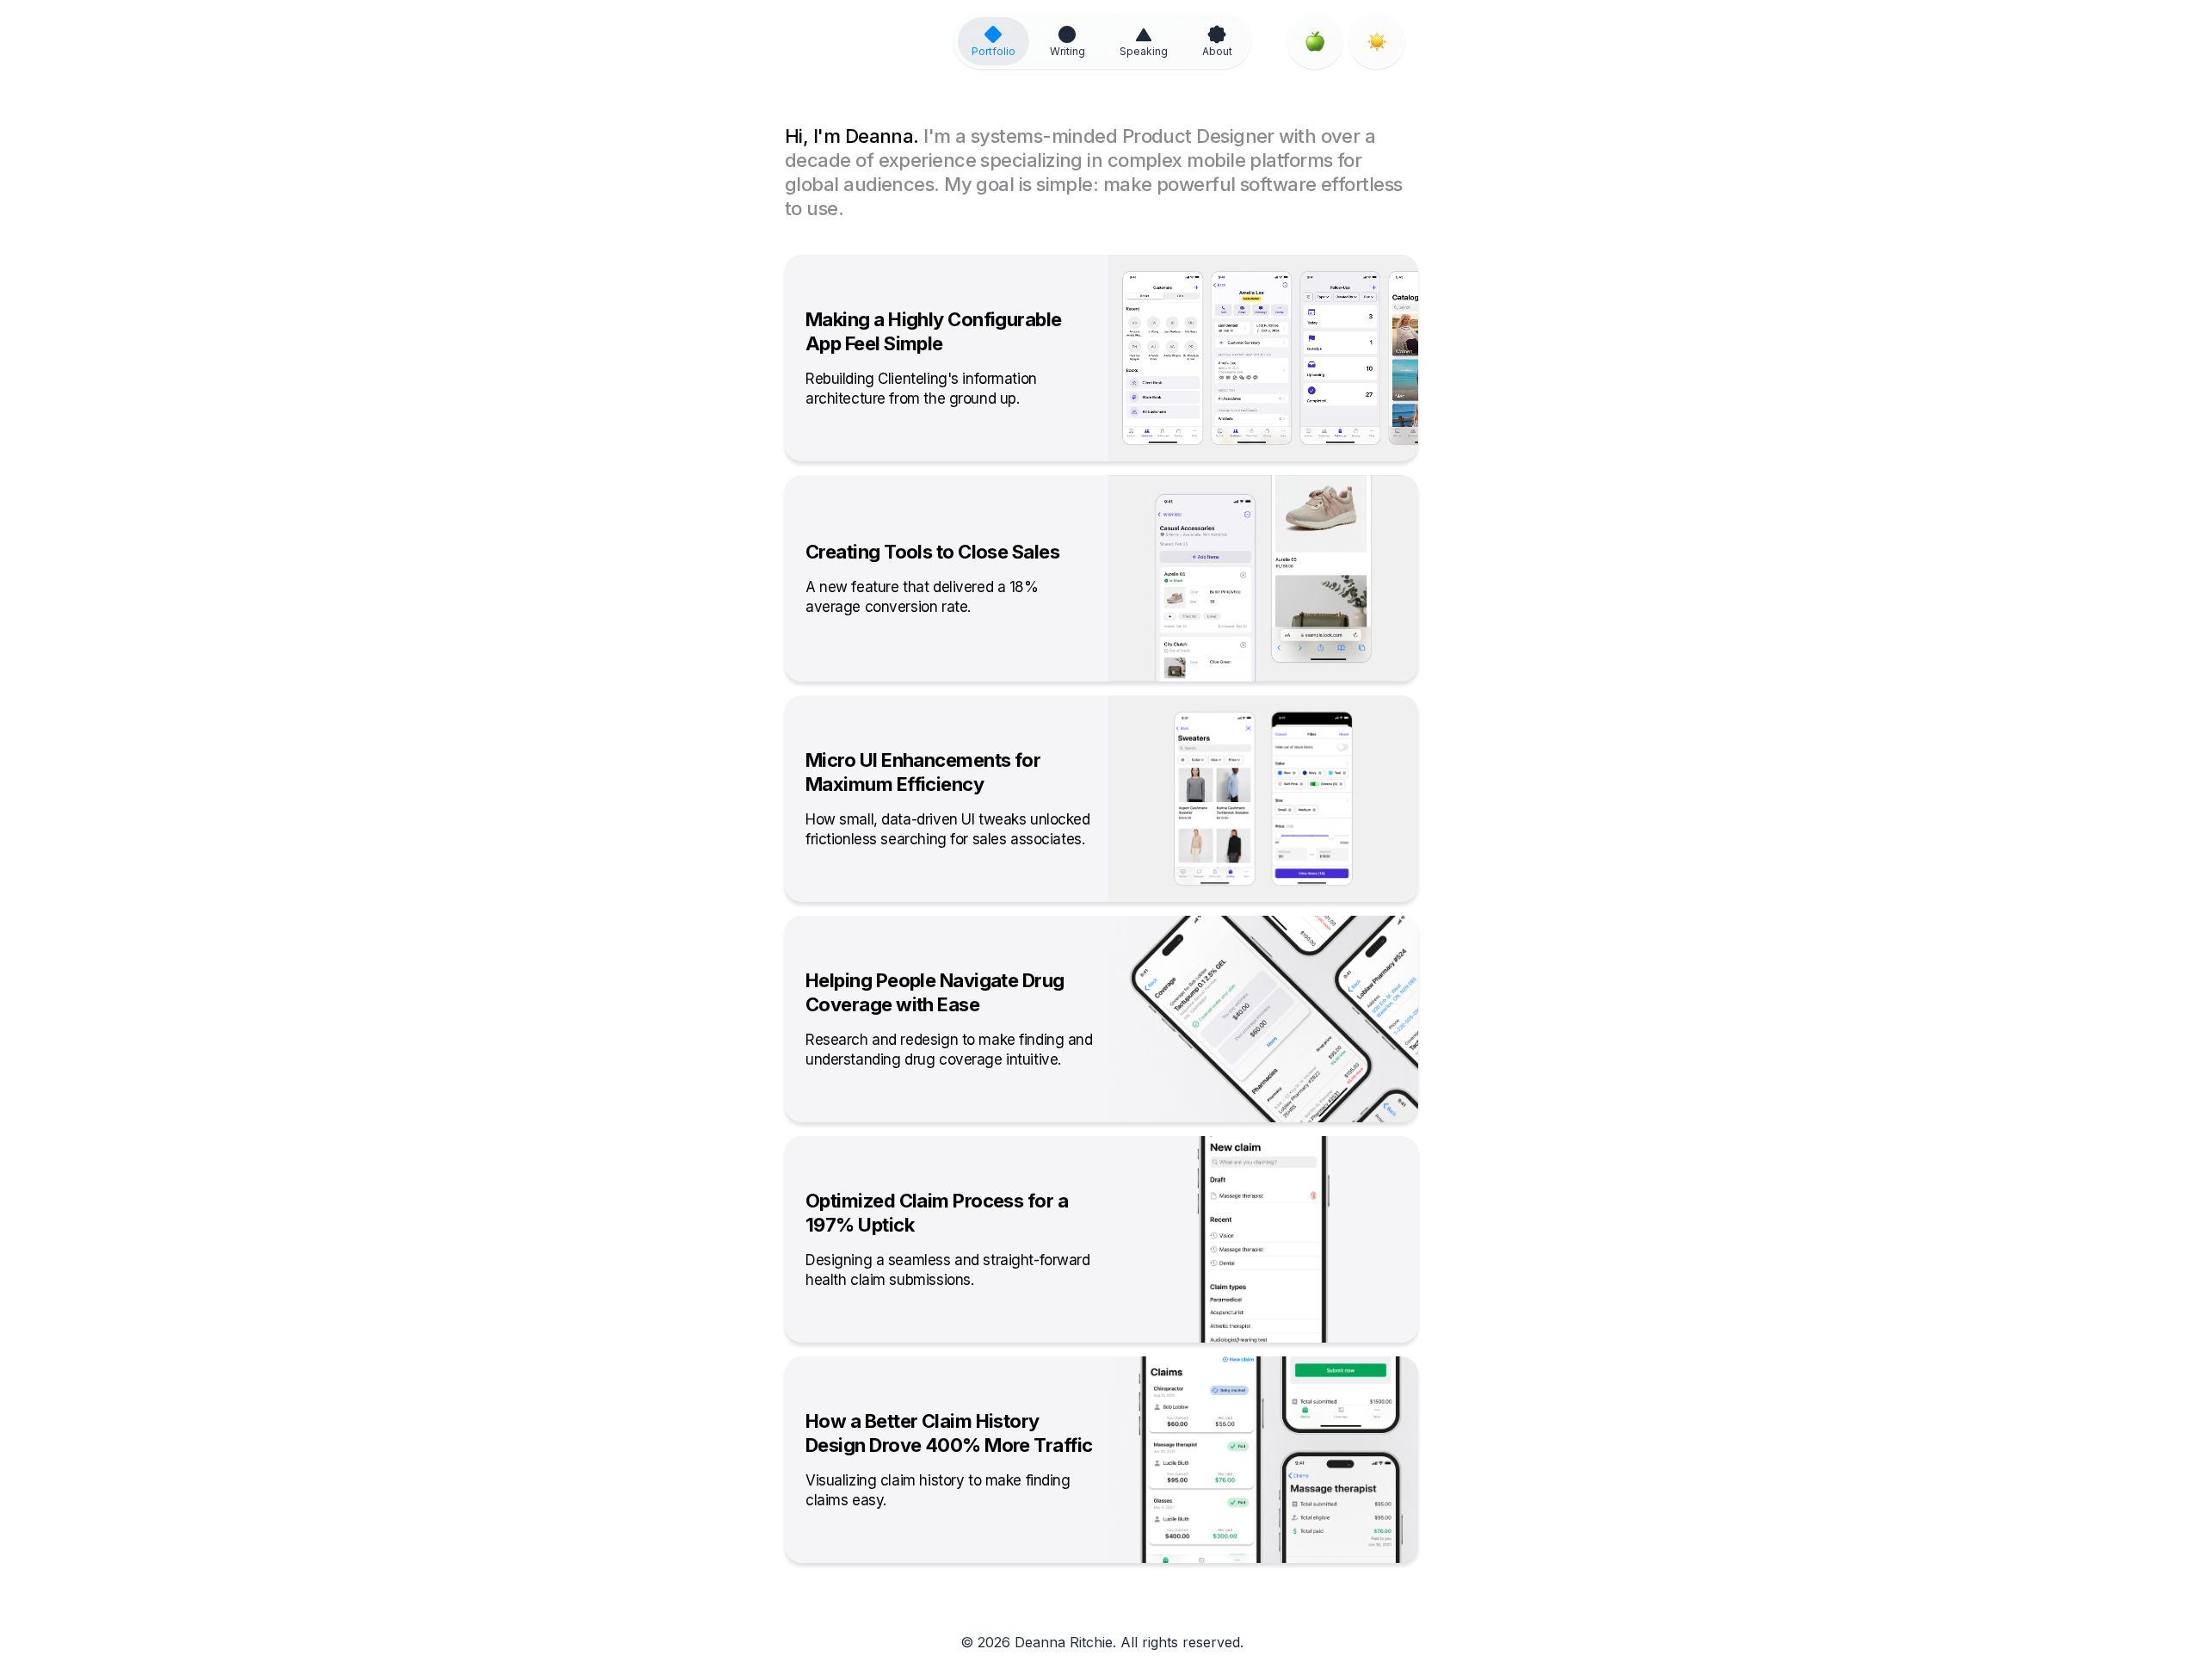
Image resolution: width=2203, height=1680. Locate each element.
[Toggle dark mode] (1377, 41)
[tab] (994, 41)
